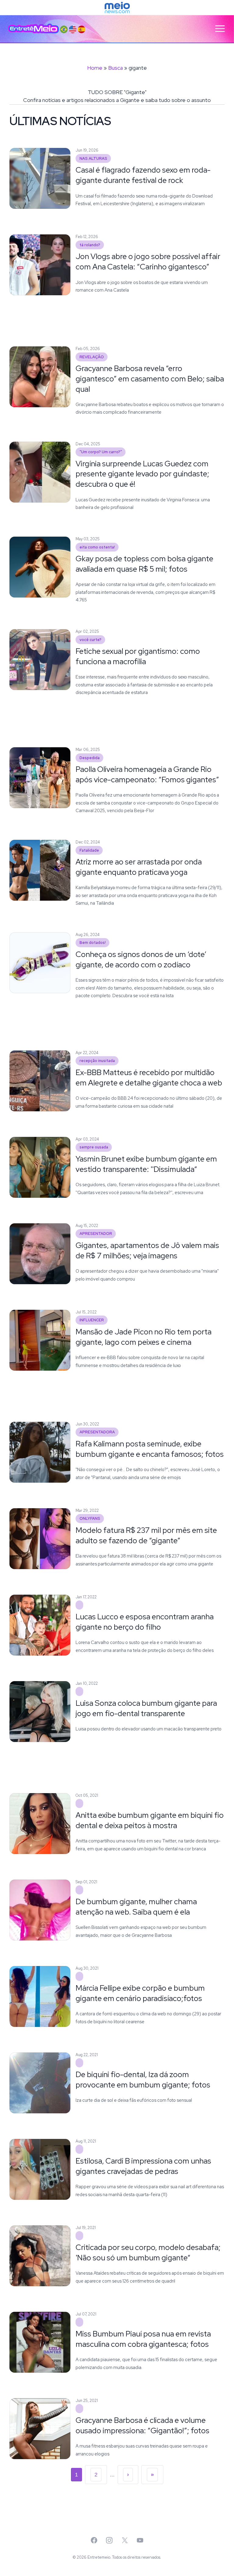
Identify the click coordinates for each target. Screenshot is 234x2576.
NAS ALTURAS (93, 158)
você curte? (90, 640)
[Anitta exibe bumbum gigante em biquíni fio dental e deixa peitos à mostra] (79, 1803)
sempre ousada (94, 1147)
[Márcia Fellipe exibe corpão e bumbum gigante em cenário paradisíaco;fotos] (79, 1976)
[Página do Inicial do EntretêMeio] (34, 29)
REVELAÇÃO (92, 357)
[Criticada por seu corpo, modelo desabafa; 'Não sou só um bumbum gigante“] (79, 2236)
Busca (115, 68)
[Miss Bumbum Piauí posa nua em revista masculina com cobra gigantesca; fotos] (79, 2322)
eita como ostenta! (97, 547)
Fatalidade (89, 850)
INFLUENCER (92, 1320)
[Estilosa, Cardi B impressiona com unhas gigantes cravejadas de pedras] (79, 2149)
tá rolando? (90, 245)
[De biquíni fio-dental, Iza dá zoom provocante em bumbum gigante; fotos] (79, 2063)
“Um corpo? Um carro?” (101, 452)
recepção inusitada (97, 1061)
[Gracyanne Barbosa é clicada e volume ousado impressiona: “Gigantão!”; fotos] (79, 2409)
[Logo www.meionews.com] (117, 8)
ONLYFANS (90, 1519)
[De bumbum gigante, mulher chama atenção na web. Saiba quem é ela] (79, 1890)
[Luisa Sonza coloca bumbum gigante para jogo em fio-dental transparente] (79, 1691)
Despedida (90, 758)
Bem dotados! (93, 943)
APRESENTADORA (97, 1432)
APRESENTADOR (96, 1234)
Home (95, 68)
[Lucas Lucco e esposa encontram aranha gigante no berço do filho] (79, 1605)
